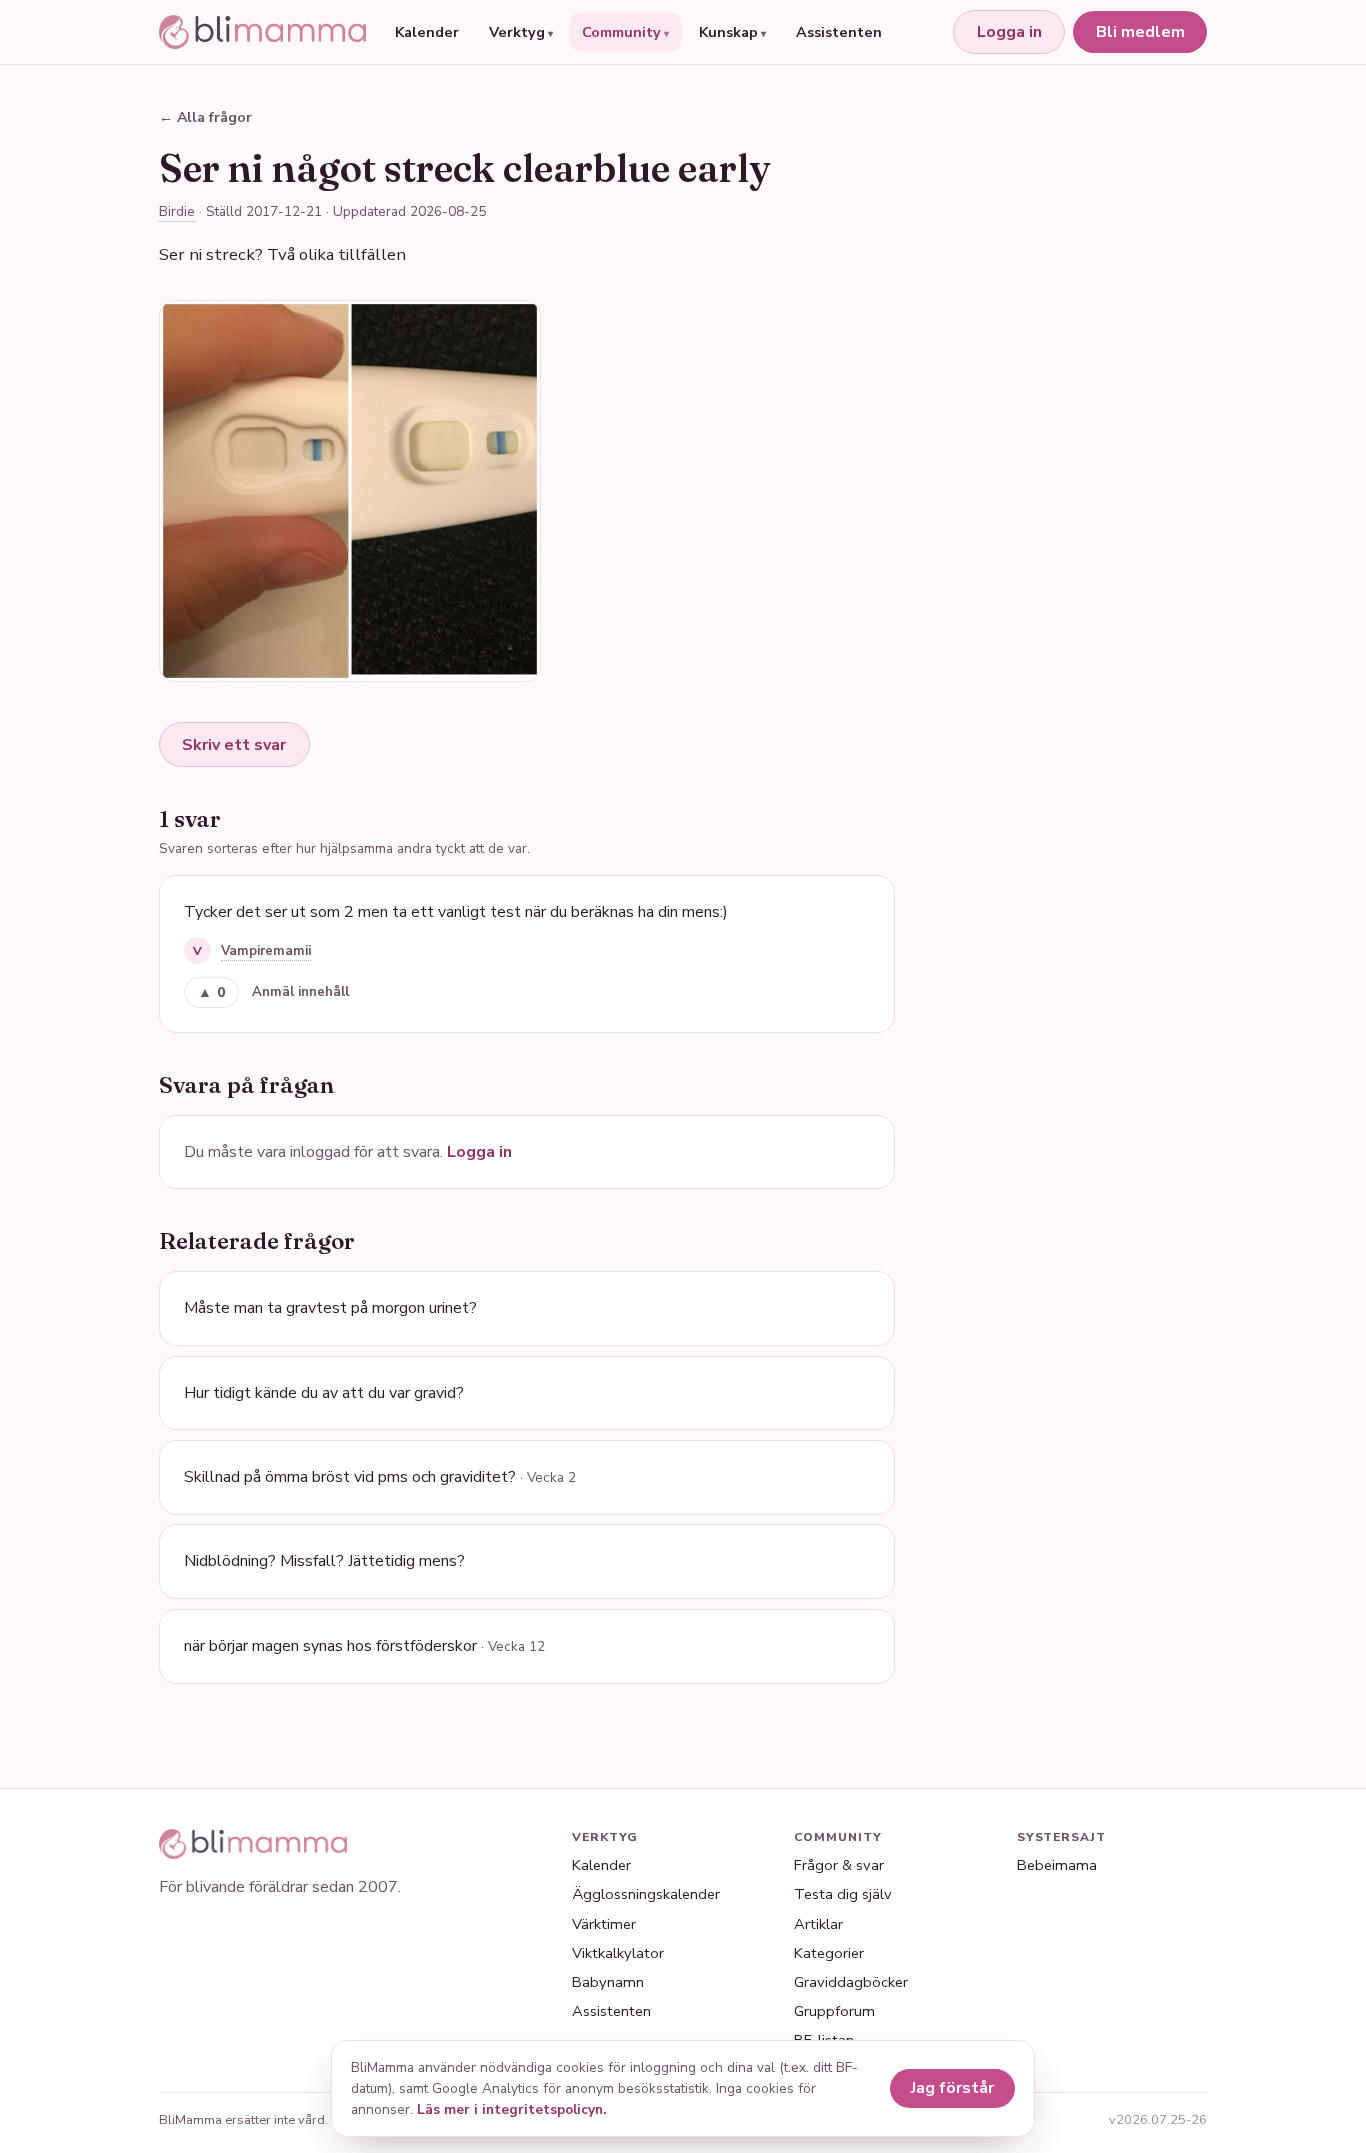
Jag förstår (952, 2088)
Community (621, 32)
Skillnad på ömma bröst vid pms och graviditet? (380, 1477)
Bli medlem (1140, 32)
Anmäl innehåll (300, 992)
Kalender (427, 32)
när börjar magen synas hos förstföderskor (364, 1646)
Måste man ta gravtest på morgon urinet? (330, 1308)
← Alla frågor (205, 117)
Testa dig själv (843, 1894)
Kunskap (728, 32)
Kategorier (829, 1953)
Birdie (177, 211)
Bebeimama (1057, 1865)
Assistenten (839, 32)
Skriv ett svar (234, 745)
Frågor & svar (839, 1865)
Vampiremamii (266, 951)
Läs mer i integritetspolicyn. (511, 2109)
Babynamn (608, 1982)
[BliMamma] (262, 32)
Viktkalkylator (618, 1953)
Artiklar (818, 1924)
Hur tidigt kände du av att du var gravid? (324, 1393)
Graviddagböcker (851, 1982)
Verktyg (517, 32)
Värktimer (604, 1924)
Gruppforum (834, 2011)
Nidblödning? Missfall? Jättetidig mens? (324, 1561)
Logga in (1009, 32)
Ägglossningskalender (646, 1894)
